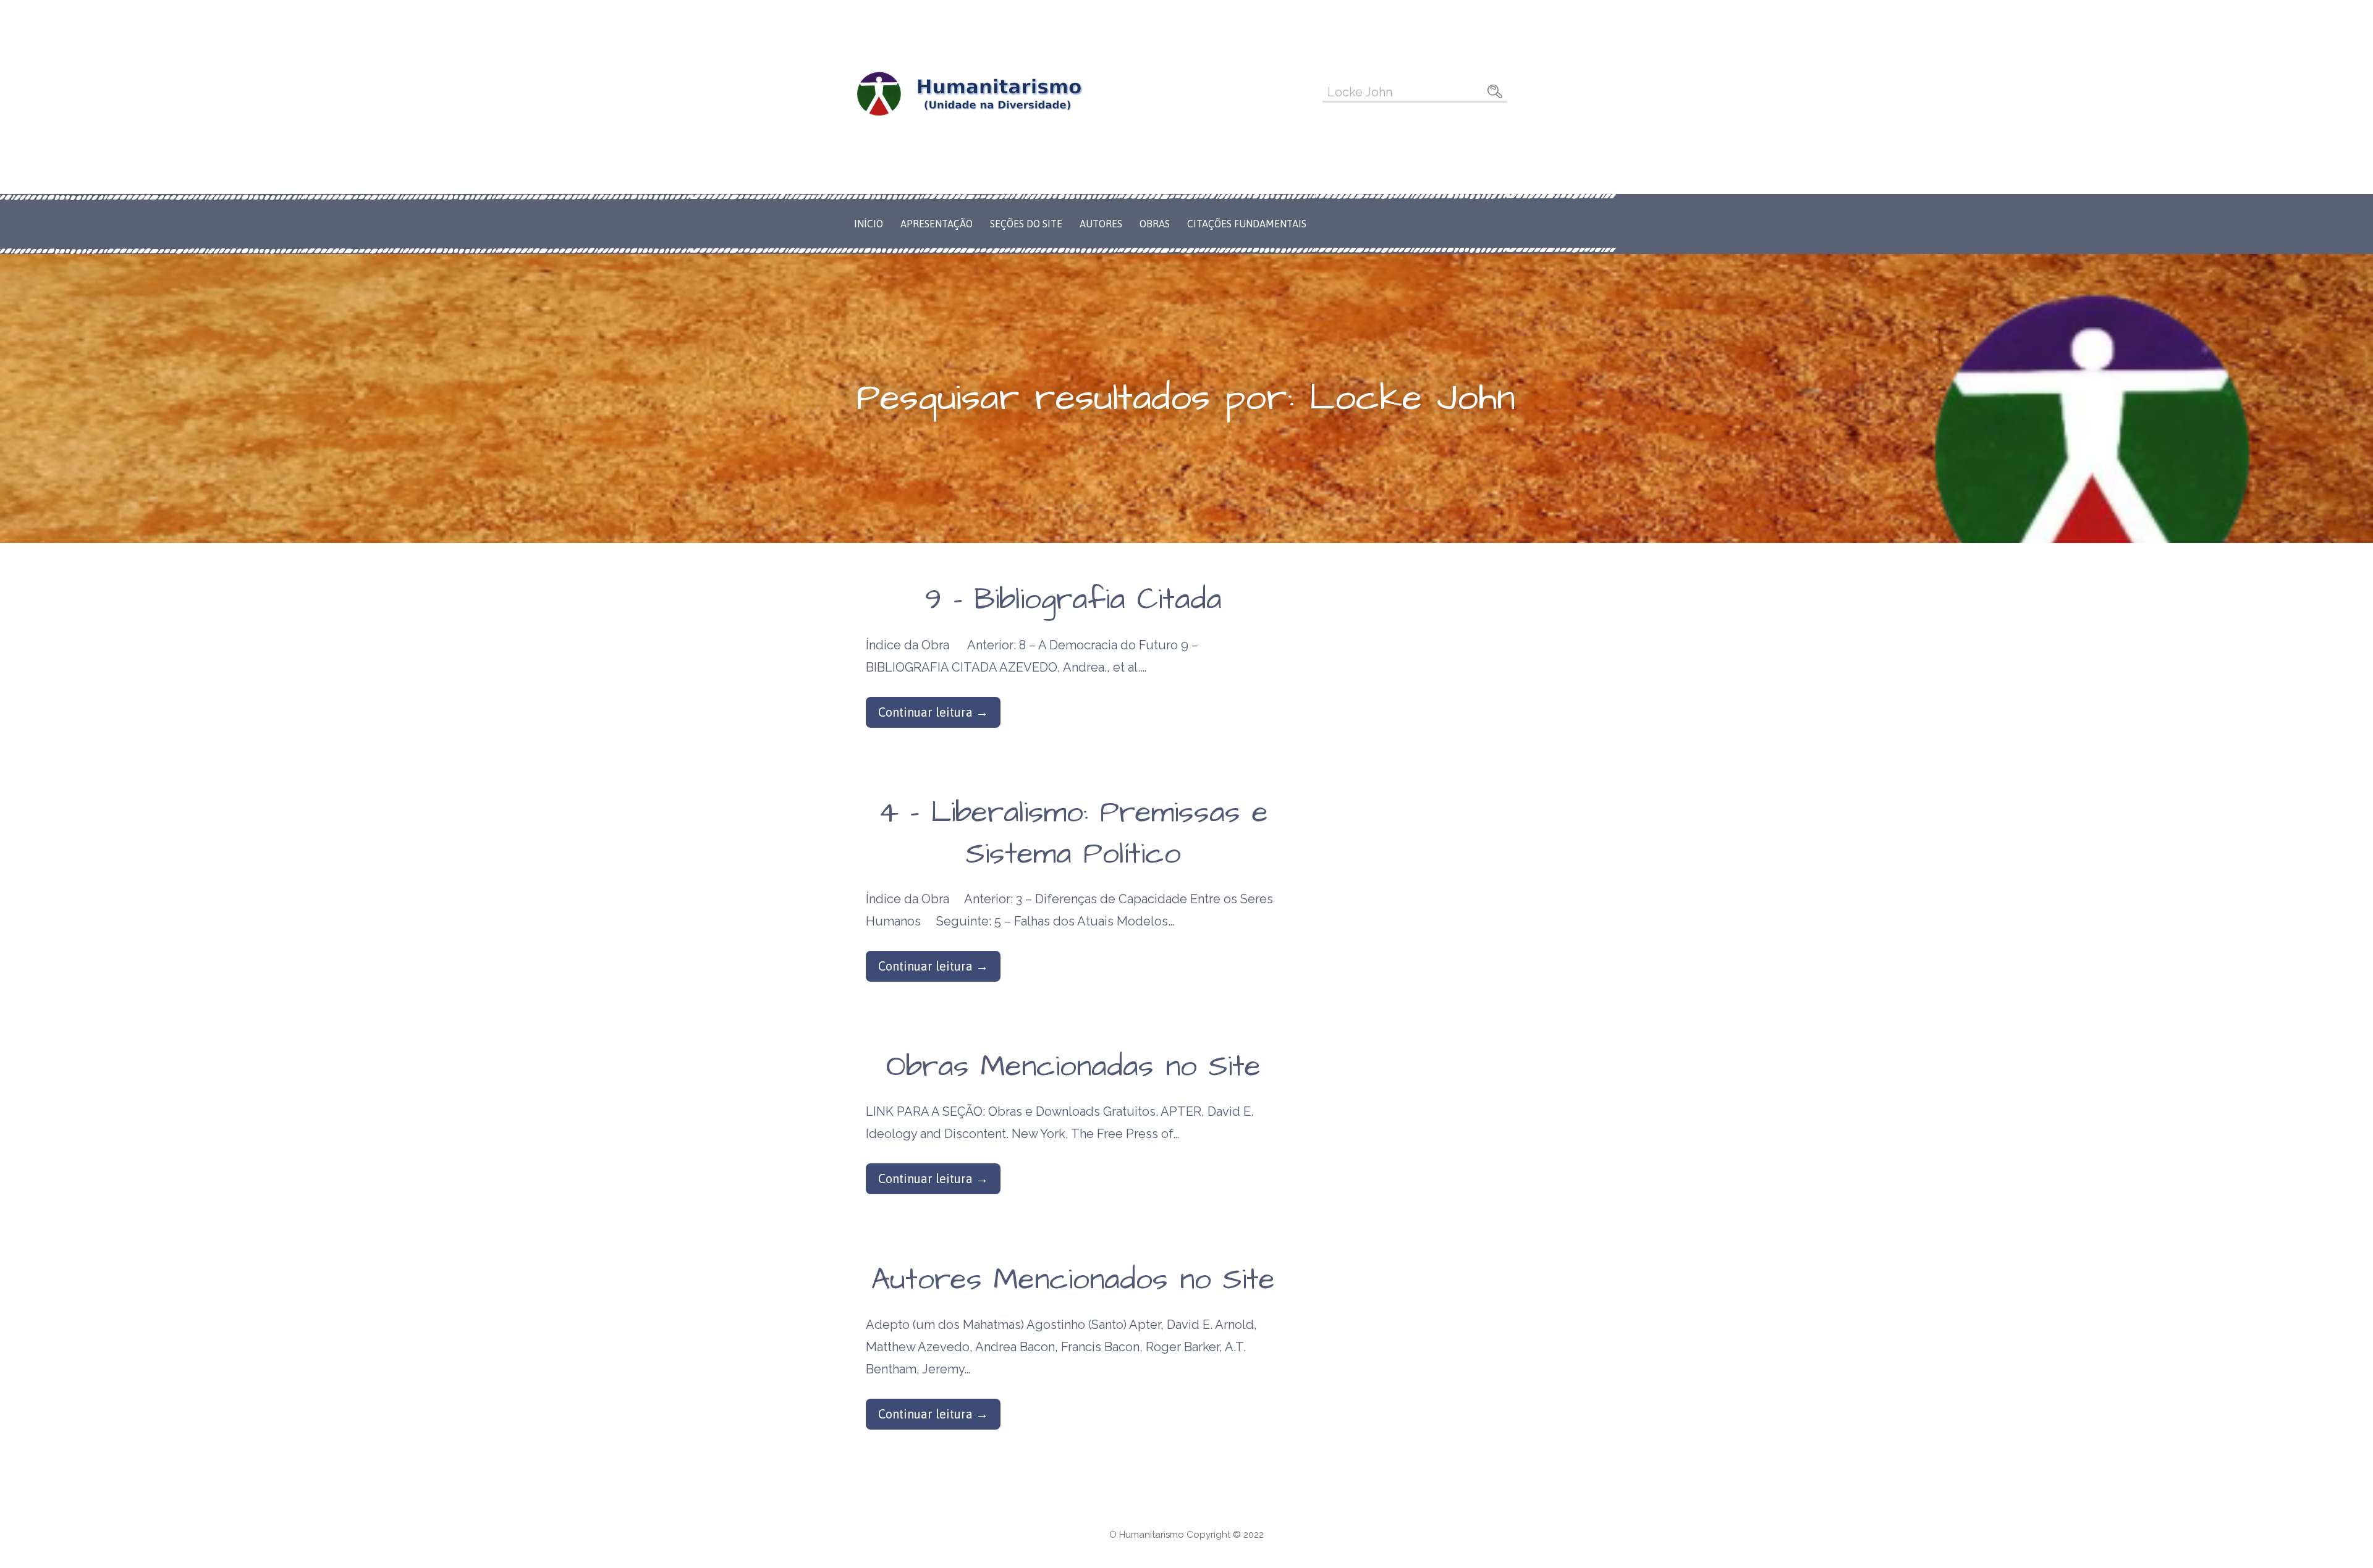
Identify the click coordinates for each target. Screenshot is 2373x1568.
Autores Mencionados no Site (1073, 1280)
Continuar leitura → (933, 712)
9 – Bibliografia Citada (1073, 600)
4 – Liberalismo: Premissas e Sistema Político (1073, 834)
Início (869, 224)
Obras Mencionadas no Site (1073, 1067)
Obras (1155, 224)
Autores (1101, 224)
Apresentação (937, 224)
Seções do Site (1026, 224)
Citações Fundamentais (1247, 224)
